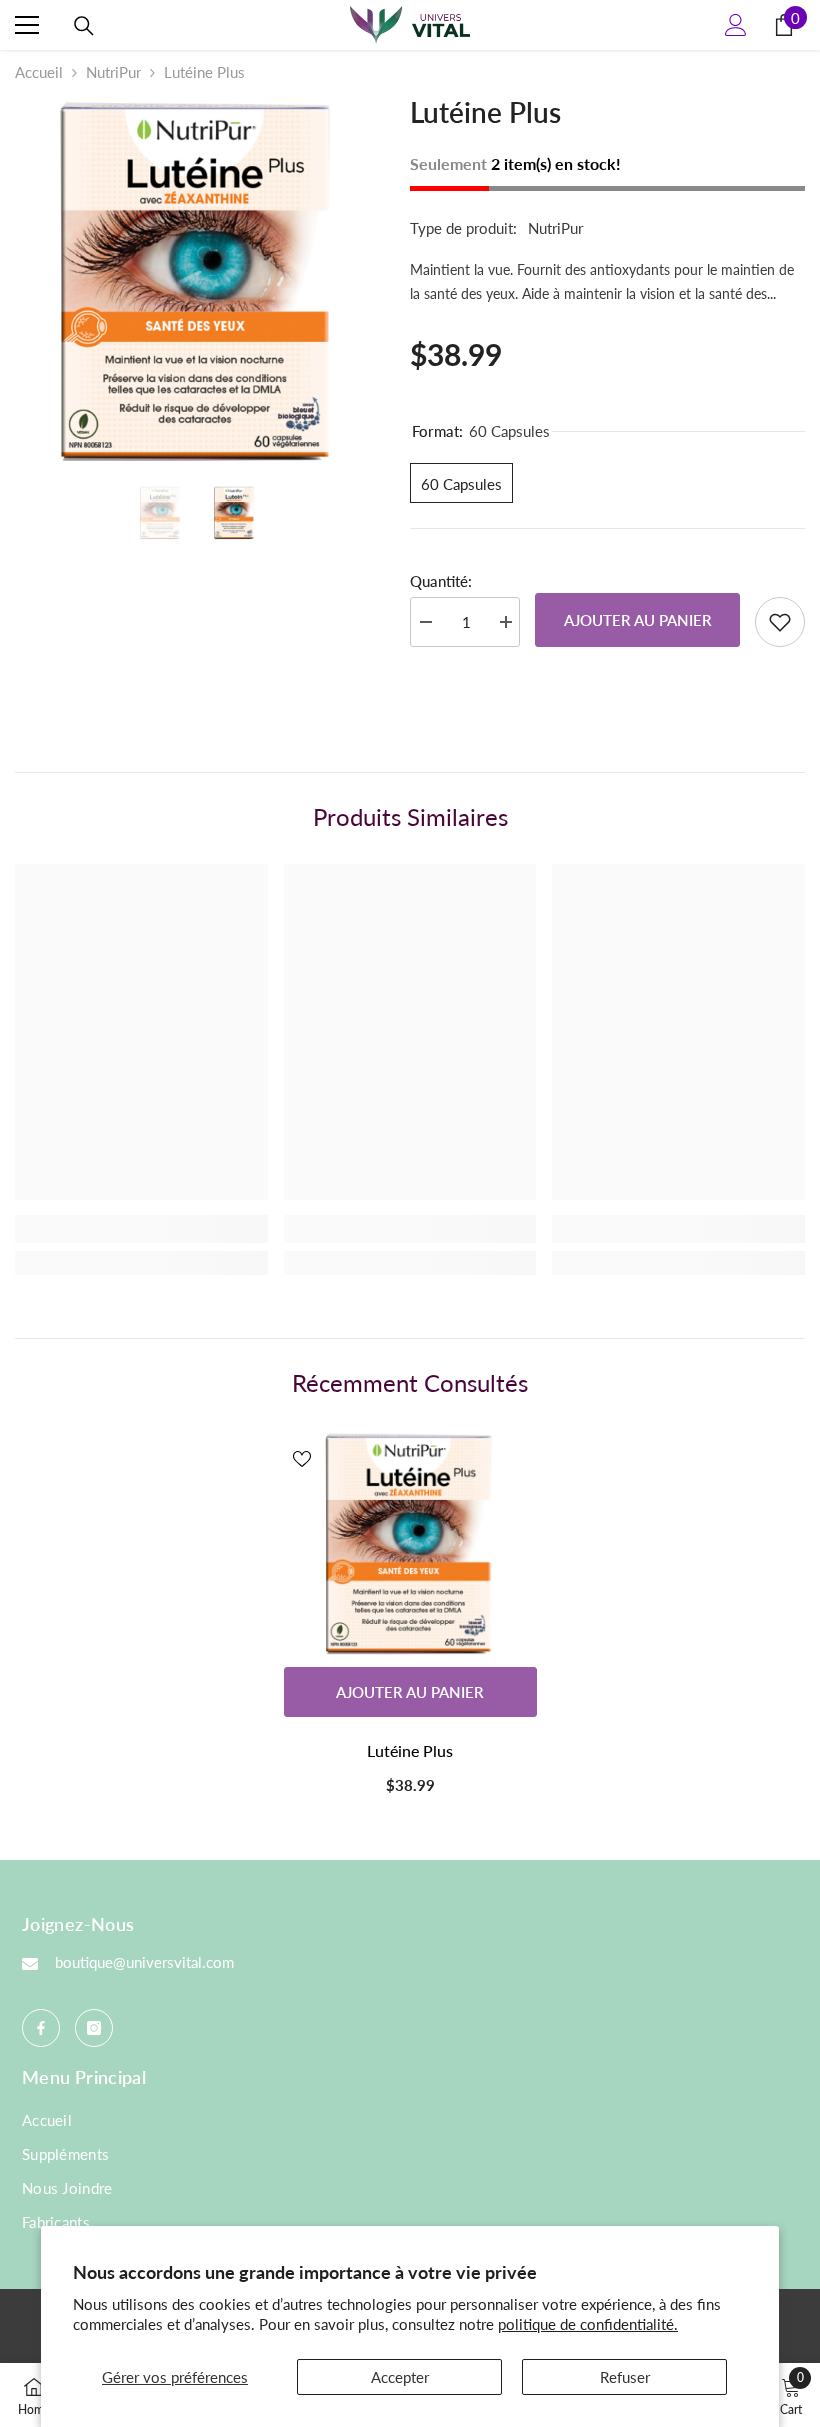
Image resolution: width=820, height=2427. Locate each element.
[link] (141, 1229)
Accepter (400, 2377)
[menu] (27, 25)
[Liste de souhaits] (780, 622)
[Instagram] (94, 2028)
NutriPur (113, 72)
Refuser (625, 2377)
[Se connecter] (736, 25)
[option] (197, 281)
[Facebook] (41, 2028)
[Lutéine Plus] (410, 1544)
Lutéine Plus (410, 1750)
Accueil (39, 72)
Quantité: (441, 581)
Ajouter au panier (638, 620)
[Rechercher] (84, 26)
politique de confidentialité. (588, 2324)
